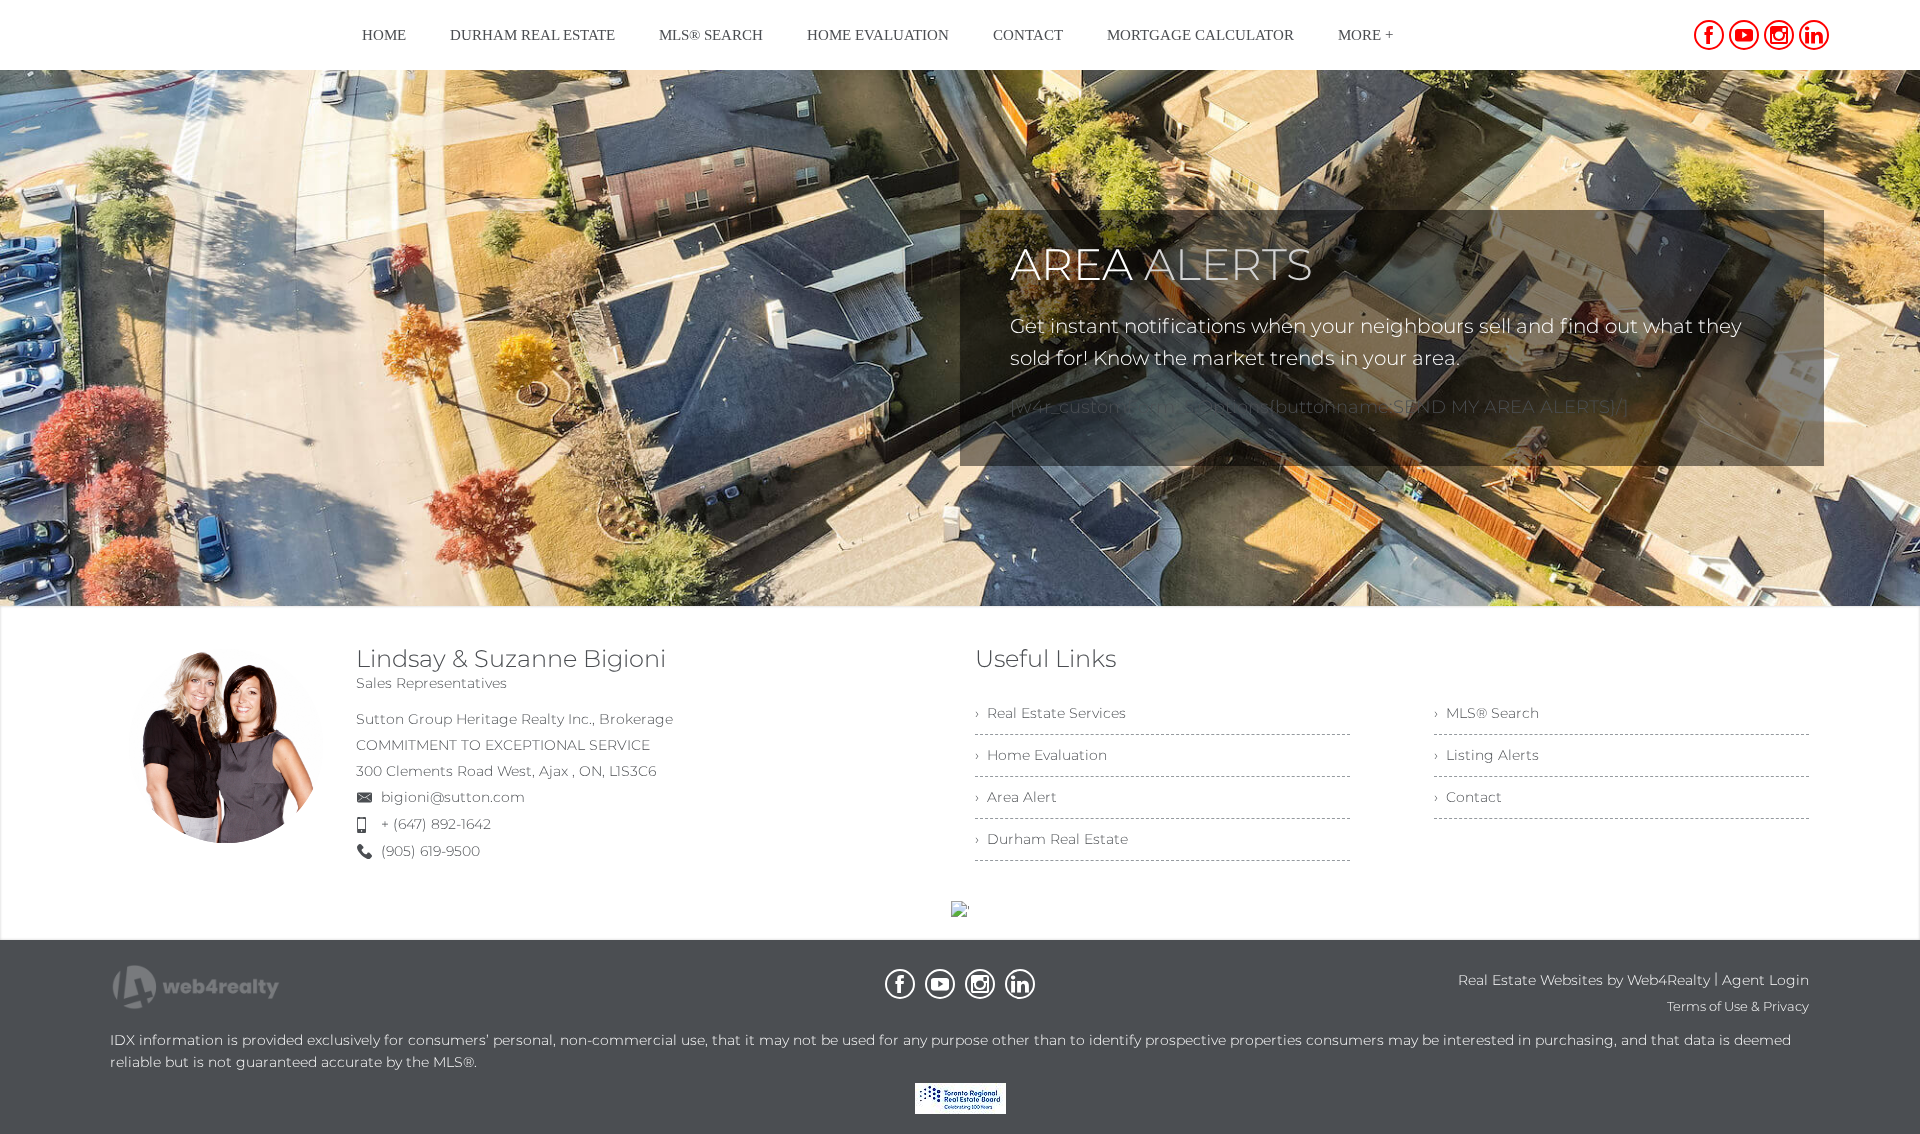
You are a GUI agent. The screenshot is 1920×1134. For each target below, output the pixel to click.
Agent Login (1765, 980)
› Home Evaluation (1041, 755)
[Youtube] (1744, 35)
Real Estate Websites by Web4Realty (1584, 980)
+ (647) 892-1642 (436, 824)
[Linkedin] (1814, 35)
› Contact (1468, 797)
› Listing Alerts (1486, 755)
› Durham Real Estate (1051, 839)
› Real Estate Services (1050, 713)
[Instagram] (1779, 35)
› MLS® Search (1486, 713)
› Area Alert (1016, 797)
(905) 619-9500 (430, 851)
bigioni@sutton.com (453, 797)
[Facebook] (1709, 35)
